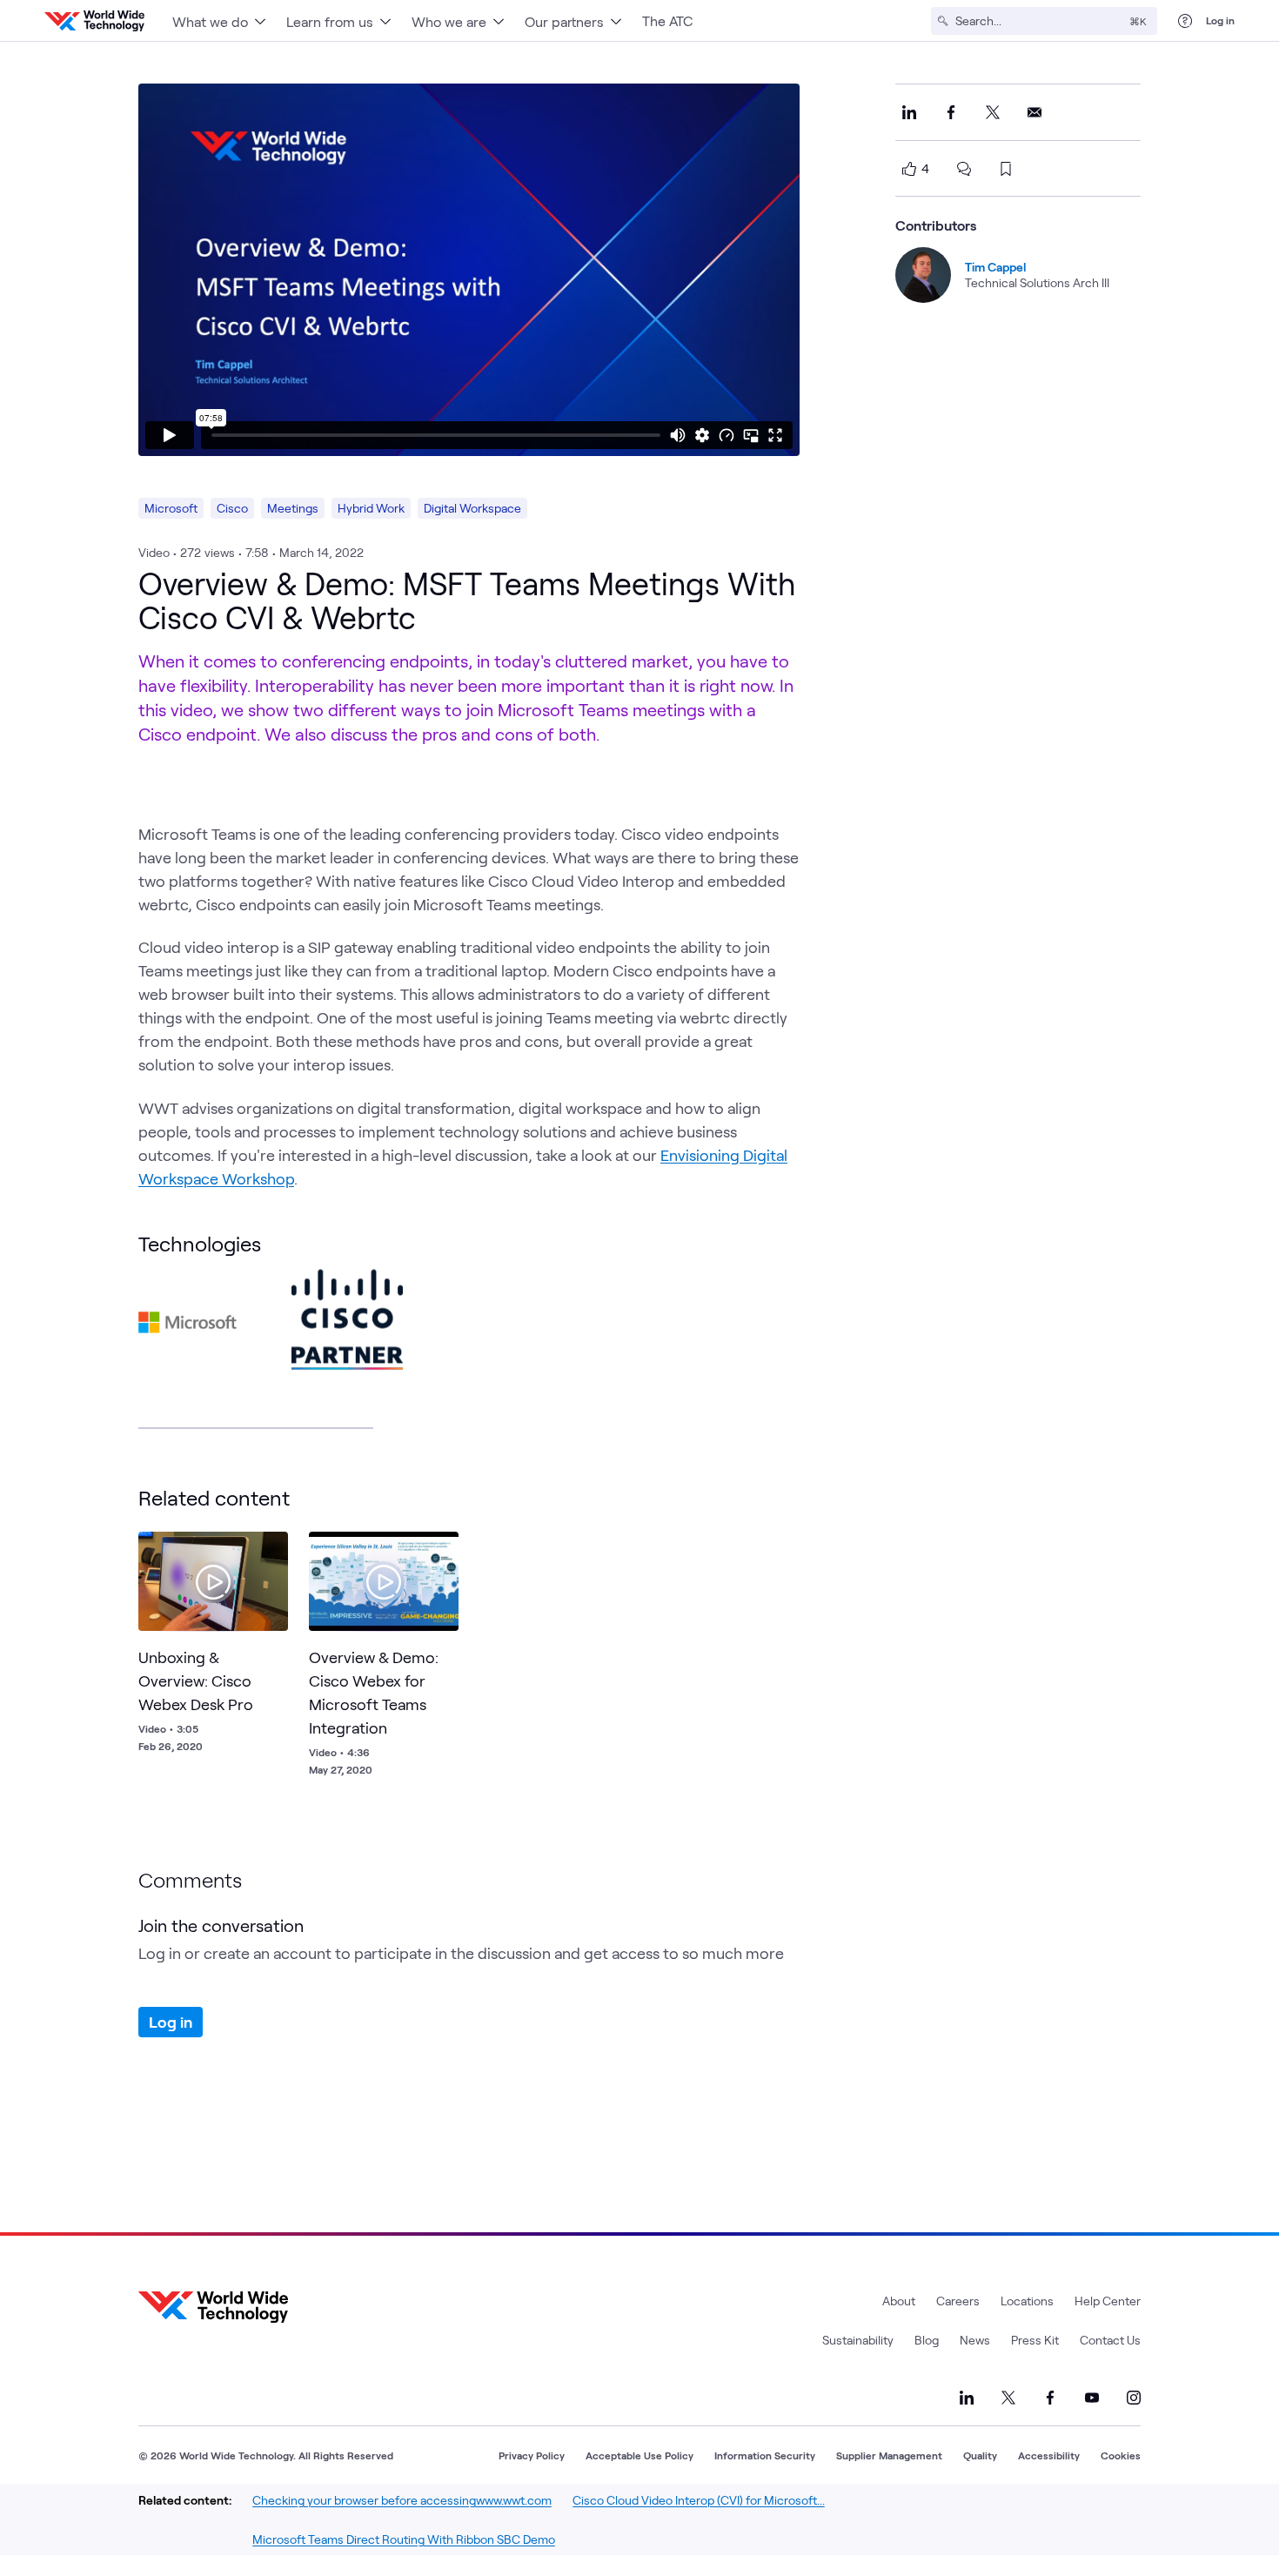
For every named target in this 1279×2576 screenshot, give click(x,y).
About (899, 2301)
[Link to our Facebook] (1050, 2398)
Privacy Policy (532, 2455)
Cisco (232, 508)
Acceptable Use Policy (639, 2455)
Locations (1027, 2301)
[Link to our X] (1008, 2398)
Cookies (1121, 2455)
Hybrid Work (371, 508)
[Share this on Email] (1035, 112)
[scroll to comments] (964, 169)
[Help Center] (1185, 21)
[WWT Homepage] (94, 21)
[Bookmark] (271, 1549)
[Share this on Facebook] (951, 112)
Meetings (293, 508)
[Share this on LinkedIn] (909, 112)
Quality (980, 2455)
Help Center (1108, 2301)
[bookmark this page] (1006, 169)
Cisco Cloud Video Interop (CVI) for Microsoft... (699, 2500)
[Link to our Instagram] (1134, 2398)
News (975, 2340)
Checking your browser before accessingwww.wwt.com (402, 2500)
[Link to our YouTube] (1092, 2398)
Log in (1220, 20)
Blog (927, 2340)
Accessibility (1049, 2455)
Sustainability (858, 2340)
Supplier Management (889, 2455)
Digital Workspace (472, 508)
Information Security (765, 2455)
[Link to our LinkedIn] (967, 2398)
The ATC (667, 20)
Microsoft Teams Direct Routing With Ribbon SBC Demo (404, 2539)
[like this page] (909, 169)
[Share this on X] (993, 112)
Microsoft (171, 508)
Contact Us (1110, 2340)
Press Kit (1035, 2340)
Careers (958, 2301)
